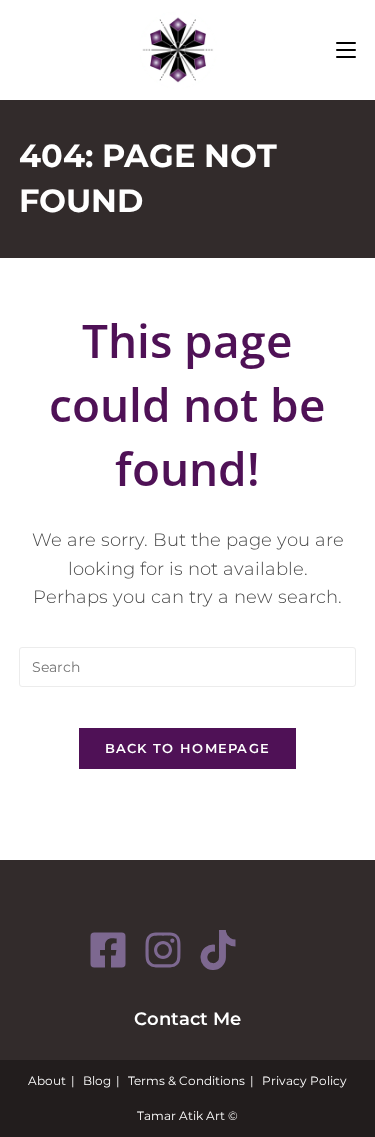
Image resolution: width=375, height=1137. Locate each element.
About (47, 1080)
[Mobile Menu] (346, 50)
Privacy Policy (304, 1080)
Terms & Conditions (186, 1080)
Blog (97, 1080)
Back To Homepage (188, 748)
